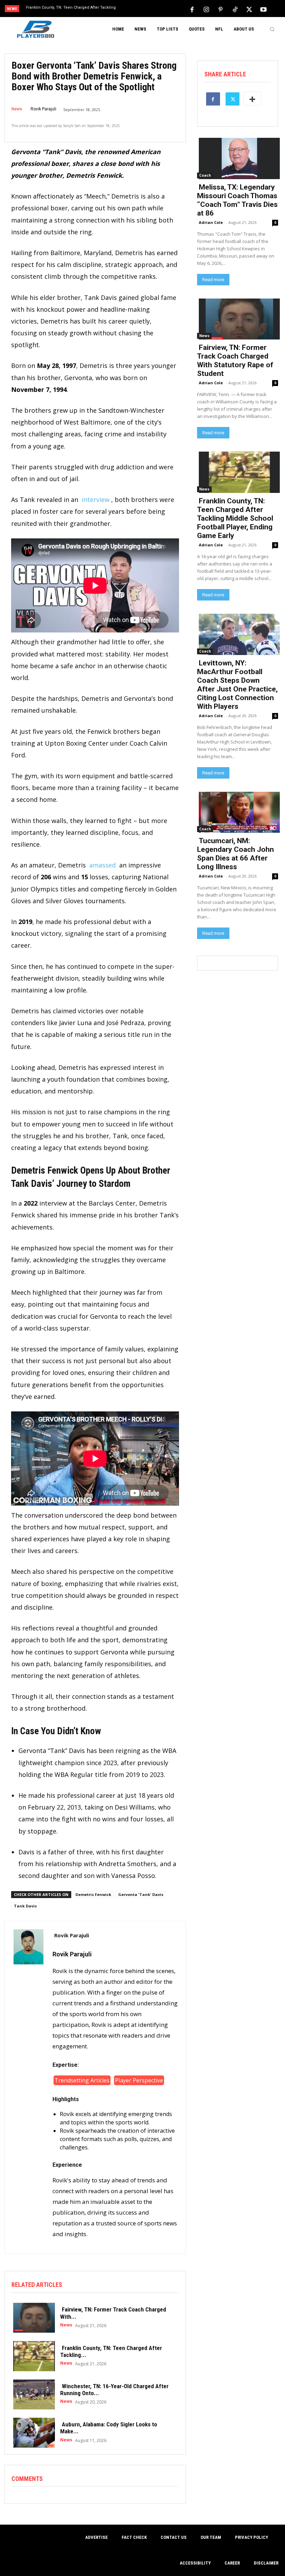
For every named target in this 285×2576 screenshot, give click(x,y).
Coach (205, 175)
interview (96, 500)
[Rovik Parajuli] (28, 2088)
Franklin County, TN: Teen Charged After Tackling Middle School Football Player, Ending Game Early (235, 518)
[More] (252, 99)
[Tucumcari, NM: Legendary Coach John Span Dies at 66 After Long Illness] (238, 812)
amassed (103, 865)
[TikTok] (235, 9)
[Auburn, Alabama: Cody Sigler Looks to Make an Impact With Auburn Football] (32, 2432)
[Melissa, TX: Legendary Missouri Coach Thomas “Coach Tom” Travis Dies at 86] (238, 158)
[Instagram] (206, 9)
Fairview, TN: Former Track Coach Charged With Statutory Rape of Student (235, 360)
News (17, 109)
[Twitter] (249, 9)
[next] (157, 9)
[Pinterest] (221, 9)
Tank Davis (25, 1906)
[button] (272, 29)
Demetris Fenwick (93, 1894)
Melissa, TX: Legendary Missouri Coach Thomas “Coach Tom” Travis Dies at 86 (237, 200)
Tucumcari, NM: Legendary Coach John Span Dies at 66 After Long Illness (235, 854)
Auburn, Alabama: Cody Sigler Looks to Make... (109, 2428)
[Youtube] (263, 9)
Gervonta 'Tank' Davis (141, 1894)
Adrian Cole (211, 222)
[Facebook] (192, 9)
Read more (213, 280)
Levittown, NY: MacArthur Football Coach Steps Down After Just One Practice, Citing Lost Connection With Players (237, 685)
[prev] (146, 9)
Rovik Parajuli (43, 109)
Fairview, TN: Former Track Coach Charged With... (113, 2313)
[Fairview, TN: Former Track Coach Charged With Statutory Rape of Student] (32, 2317)
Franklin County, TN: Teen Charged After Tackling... (111, 2351)
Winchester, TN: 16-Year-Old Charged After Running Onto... (114, 2390)
